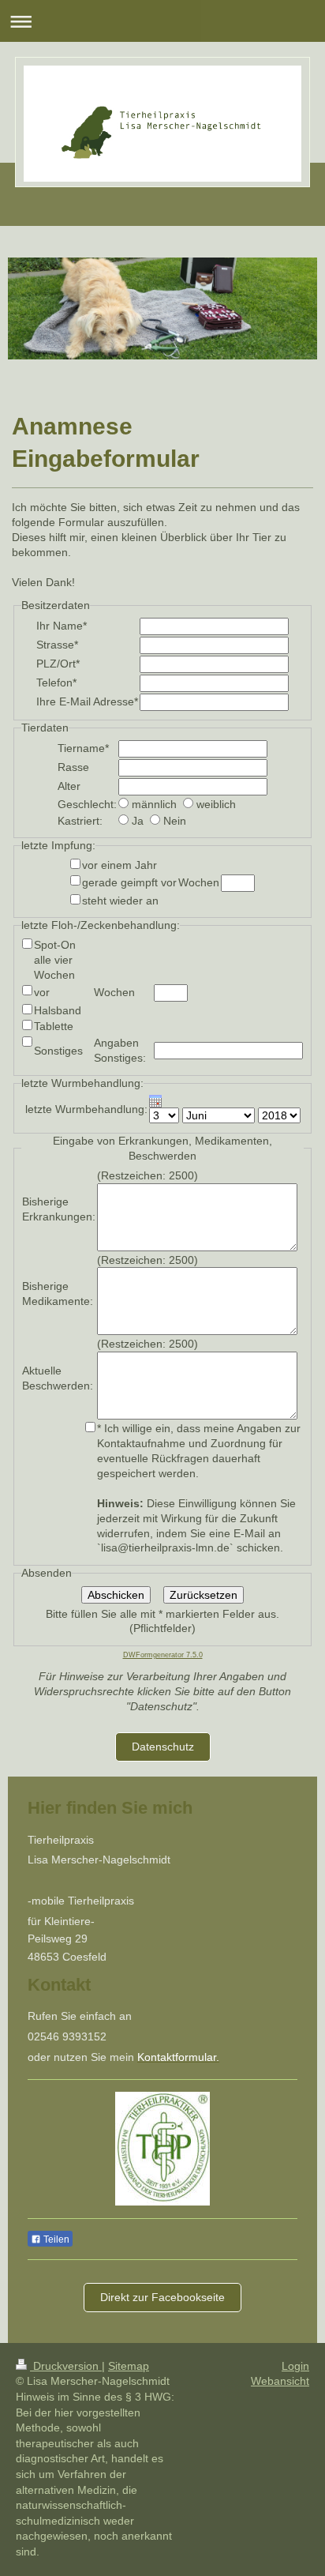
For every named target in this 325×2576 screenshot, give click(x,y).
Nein (175, 821)
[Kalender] (225, 1101)
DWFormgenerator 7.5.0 (163, 1655)
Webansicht (280, 2381)
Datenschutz (163, 1747)
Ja (138, 821)
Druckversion (66, 2366)
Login (295, 2366)
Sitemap (129, 2366)
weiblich (216, 804)
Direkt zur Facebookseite (162, 2297)
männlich (154, 804)
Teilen (55, 2239)
